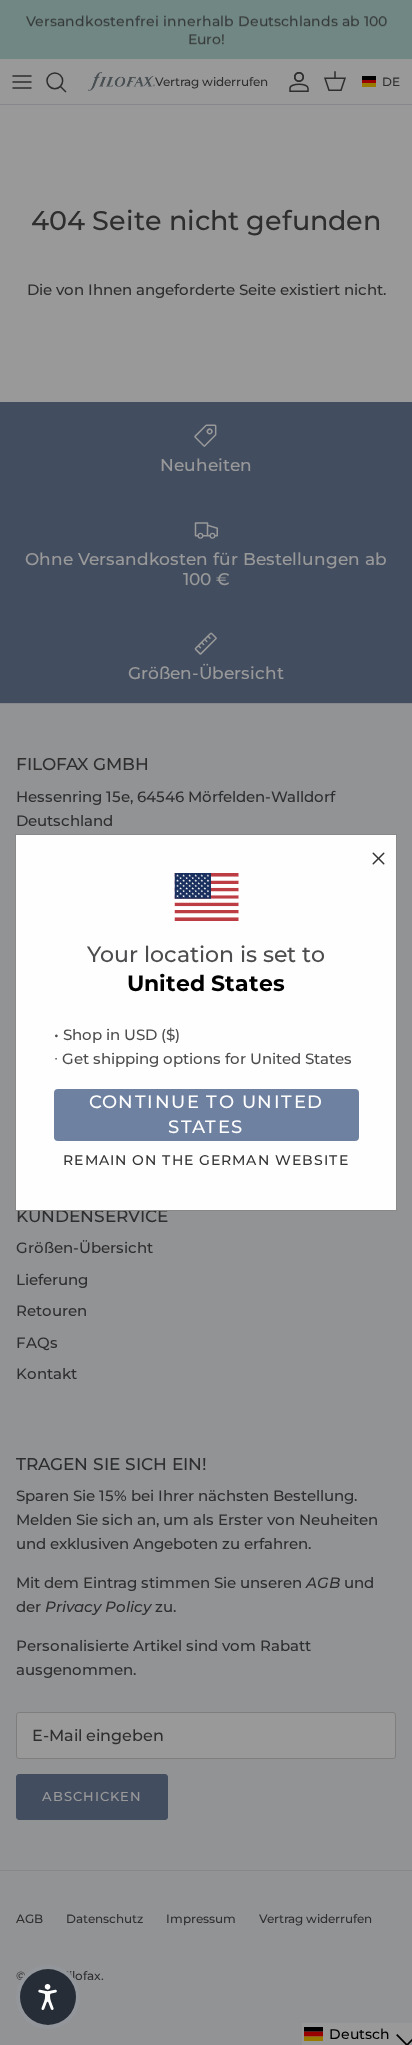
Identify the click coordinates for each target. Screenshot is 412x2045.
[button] (48, 1997)
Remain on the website (205, 1160)
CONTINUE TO (206, 1114)
